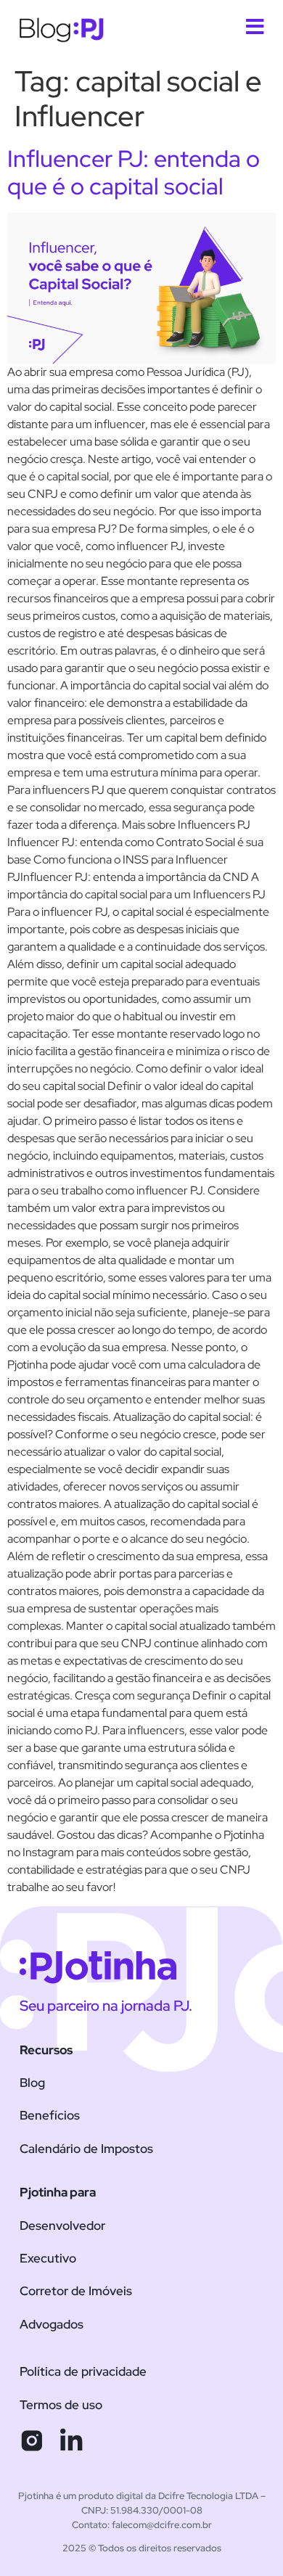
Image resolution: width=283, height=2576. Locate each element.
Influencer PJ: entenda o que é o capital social (134, 172)
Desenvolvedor (62, 2226)
